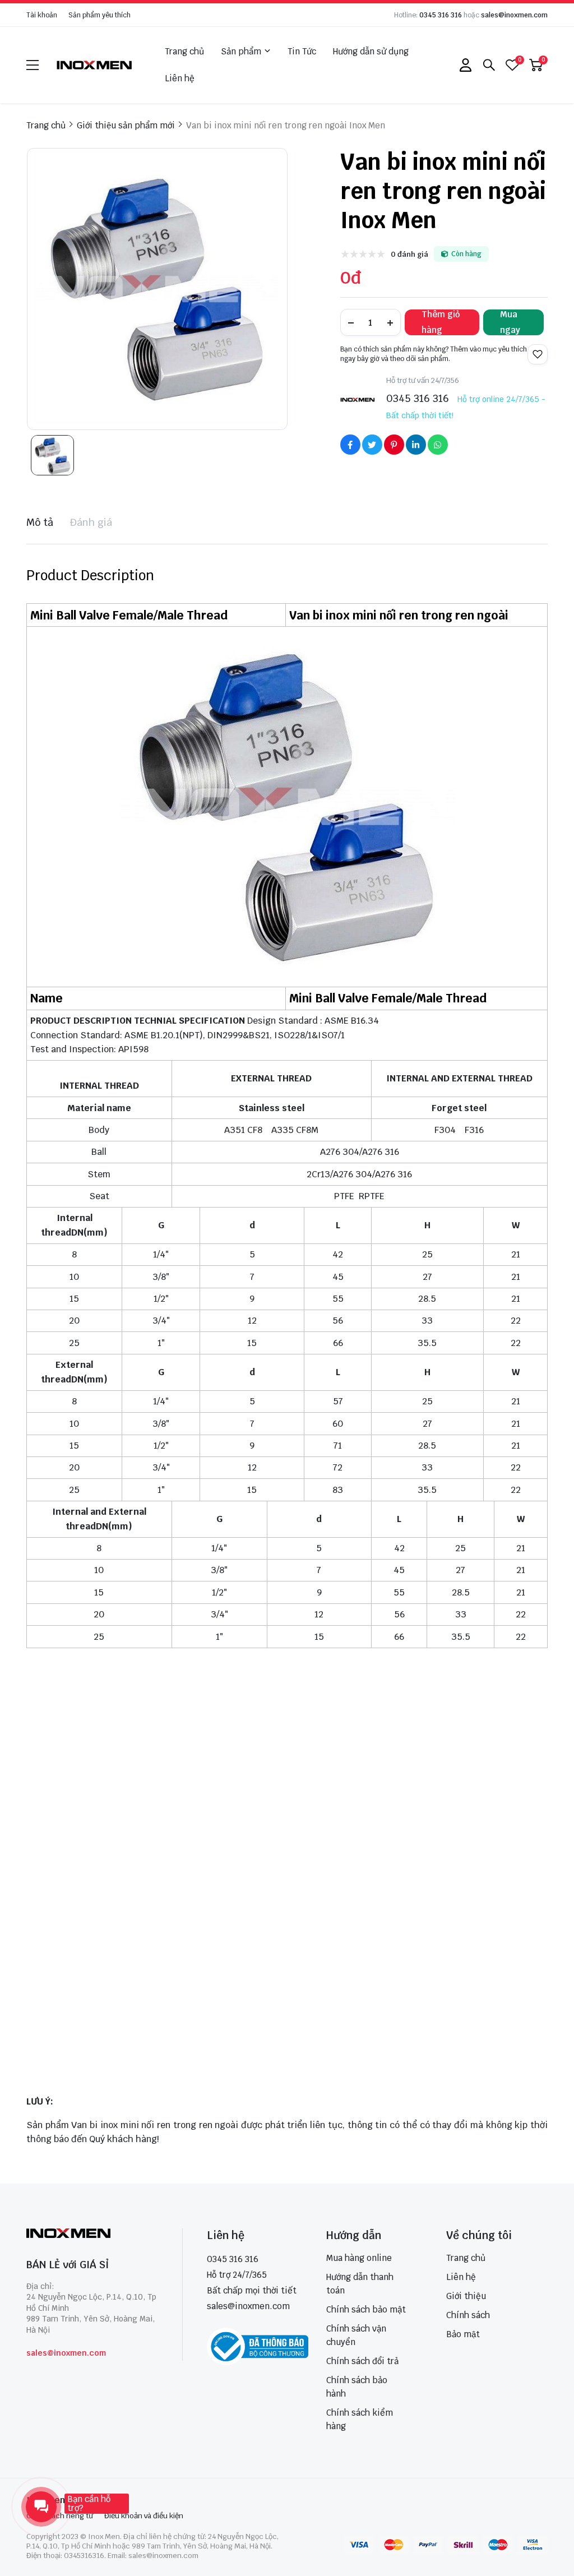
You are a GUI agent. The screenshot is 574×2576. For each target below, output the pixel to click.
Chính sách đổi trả (362, 2361)
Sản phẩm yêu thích (99, 15)
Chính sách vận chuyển (356, 2335)
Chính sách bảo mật (366, 2309)
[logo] (95, 65)
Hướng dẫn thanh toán (360, 2284)
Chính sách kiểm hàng (360, 2419)
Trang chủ (184, 51)
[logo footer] (92, 2234)
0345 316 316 (441, 15)
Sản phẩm (241, 51)
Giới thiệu (466, 2296)
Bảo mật (463, 2334)
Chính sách (468, 2315)
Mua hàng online (359, 2258)
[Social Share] (350, 445)
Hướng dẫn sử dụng (371, 51)
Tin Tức (302, 51)
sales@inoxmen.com (514, 15)
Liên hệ (180, 78)
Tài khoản (42, 15)
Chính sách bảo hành (357, 2387)
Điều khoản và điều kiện (144, 2516)
